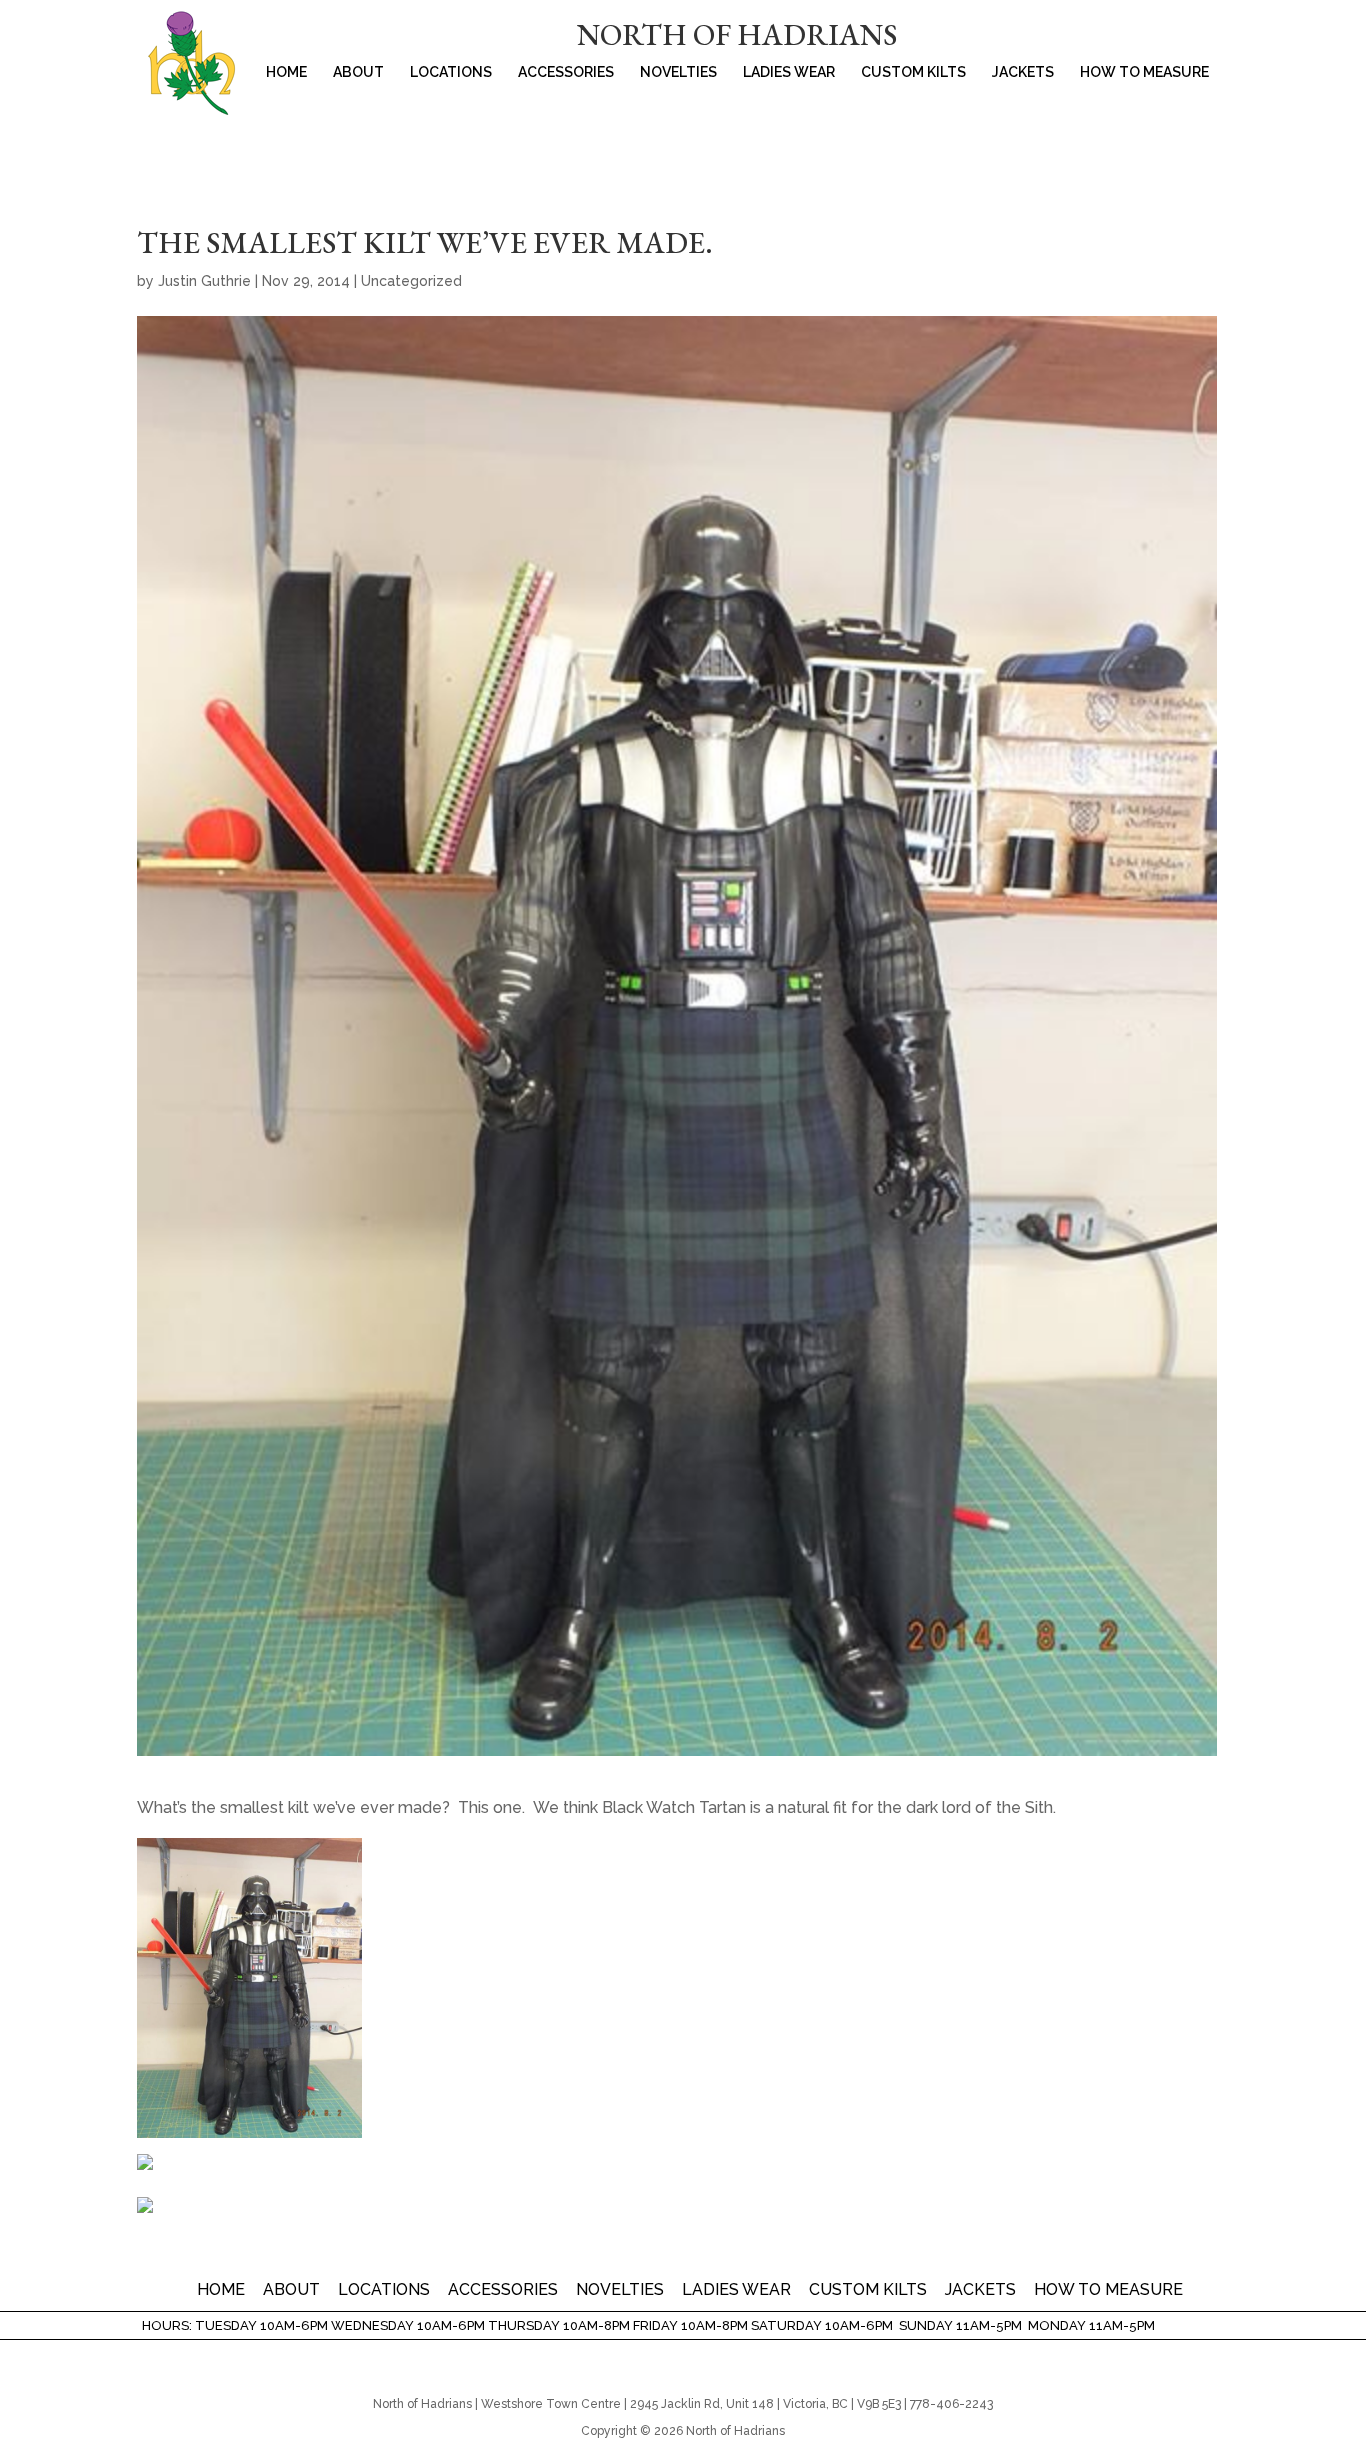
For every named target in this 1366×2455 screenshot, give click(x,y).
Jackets (1023, 72)
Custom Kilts (913, 72)
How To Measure (1144, 72)
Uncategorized (411, 281)
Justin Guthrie (204, 281)
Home (286, 72)
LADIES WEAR (789, 72)
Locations (451, 72)
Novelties (678, 72)
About (358, 72)
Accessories (566, 72)
